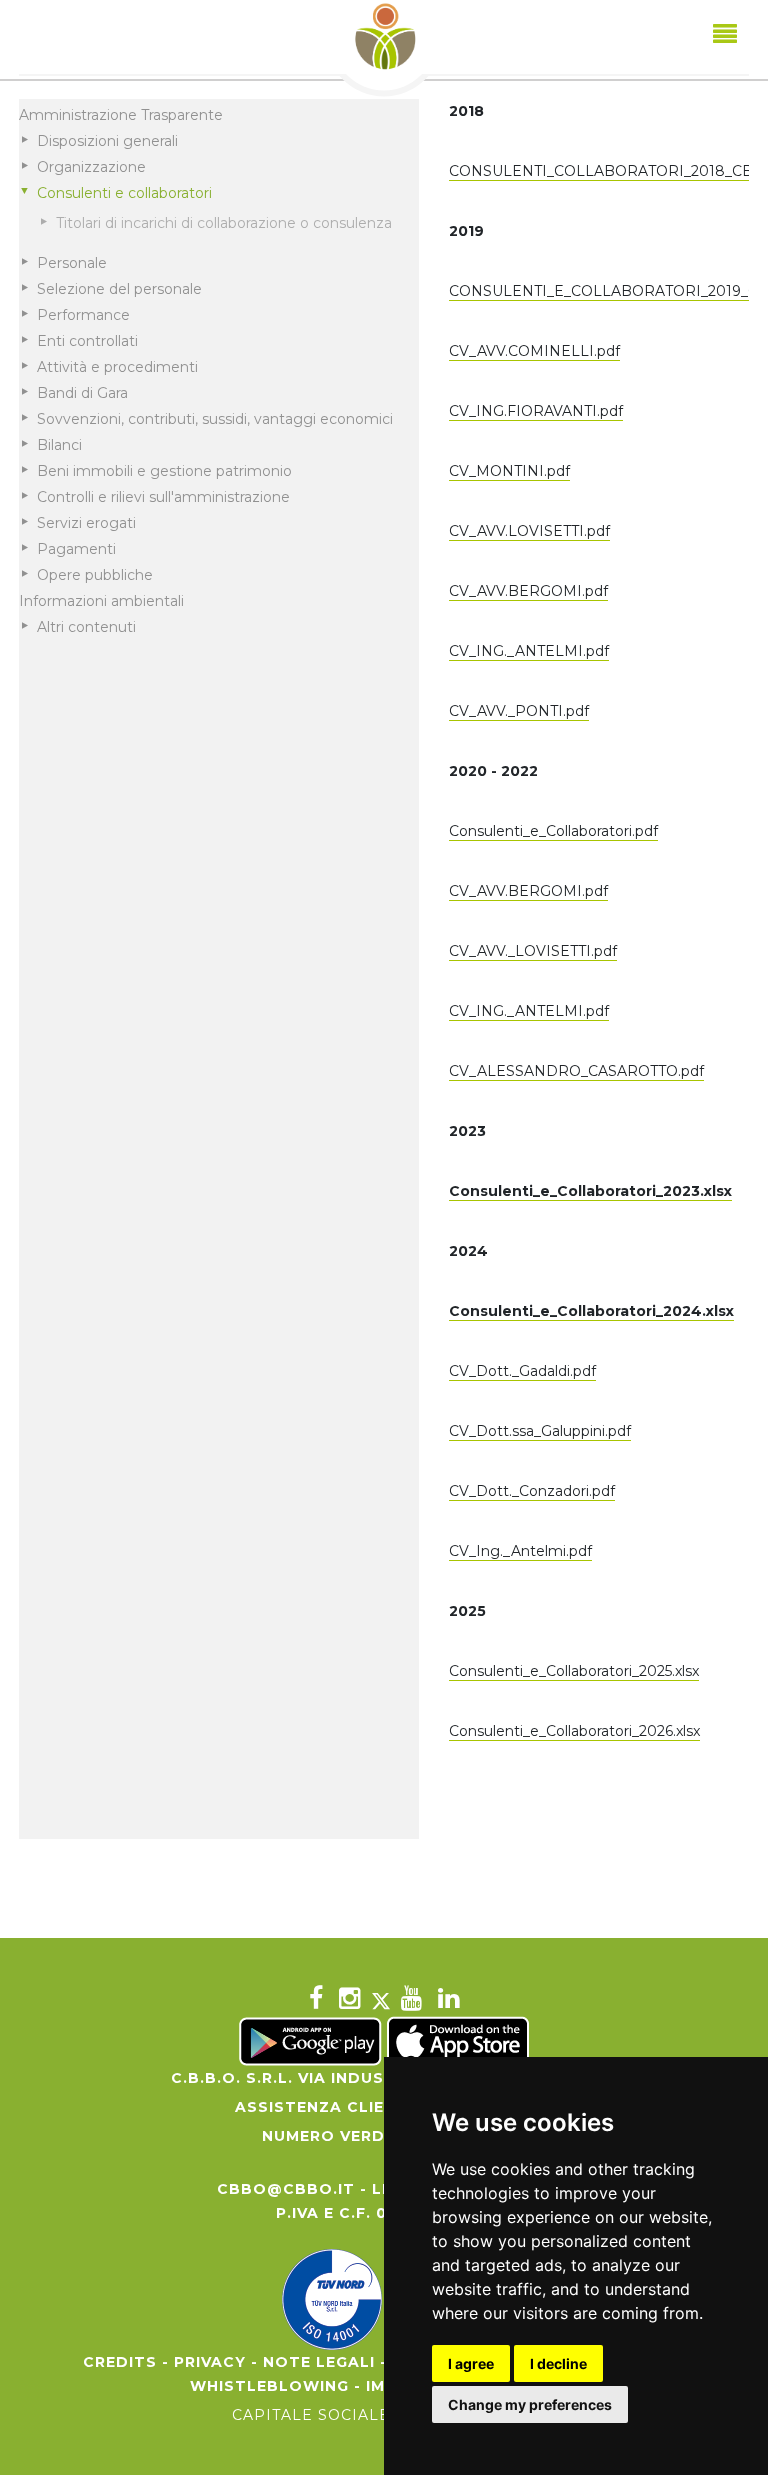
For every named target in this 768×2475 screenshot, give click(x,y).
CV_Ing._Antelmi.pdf (520, 1551)
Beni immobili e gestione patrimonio (164, 471)
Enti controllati (87, 341)
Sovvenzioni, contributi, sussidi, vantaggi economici (215, 419)
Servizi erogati (86, 523)
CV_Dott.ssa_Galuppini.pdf (540, 1431)
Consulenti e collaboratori (124, 193)
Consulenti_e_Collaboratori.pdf (553, 831)
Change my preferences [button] (530, 2404)
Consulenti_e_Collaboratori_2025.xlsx (574, 1671)
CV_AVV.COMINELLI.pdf (534, 351)
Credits (120, 2362)
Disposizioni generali (107, 141)
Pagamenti (76, 549)
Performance (83, 315)
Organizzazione (91, 167)
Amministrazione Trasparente (121, 115)
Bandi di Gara (82, 393)
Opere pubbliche (95, 575)
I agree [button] (471, 2363)
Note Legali (319, 2362)
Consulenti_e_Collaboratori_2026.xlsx (574, 1731)
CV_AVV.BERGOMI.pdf (528, 591)
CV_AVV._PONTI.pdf (519, 711)
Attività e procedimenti (117, 367)
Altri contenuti (86, 627)
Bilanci (59, 445)
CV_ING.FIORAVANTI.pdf (536, 411)
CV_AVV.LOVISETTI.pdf (529, 531)
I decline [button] (558, 2363)
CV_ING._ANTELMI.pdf (529, 651)
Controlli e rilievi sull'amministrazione (163, 497)
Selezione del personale (119, 289)
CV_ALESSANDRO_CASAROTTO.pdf (576, 1071)
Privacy (210, 2362)
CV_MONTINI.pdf (509, 471)
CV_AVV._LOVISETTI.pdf (533, 951)
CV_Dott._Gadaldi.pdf (522, 1371)
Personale (72, 263)
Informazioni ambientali (101, 601)
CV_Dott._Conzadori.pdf (532, 1491)
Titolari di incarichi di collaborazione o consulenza (224, 223)
